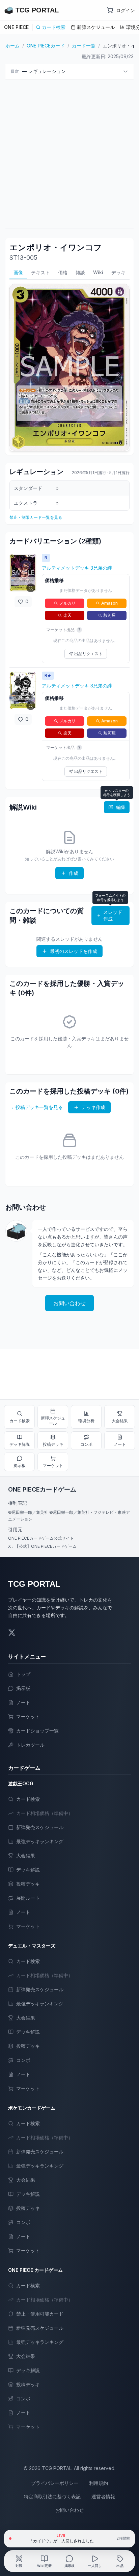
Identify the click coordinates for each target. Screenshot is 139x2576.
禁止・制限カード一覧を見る (36, 517)
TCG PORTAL (34, 1584)
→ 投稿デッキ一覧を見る (36, 1107)
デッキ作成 (93, 1107)
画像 (18, 272)
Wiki (98, 272)
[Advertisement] (69, 154)
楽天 (67, 615)
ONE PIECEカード (46, 46)
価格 (63, 272)
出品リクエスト (88, 654)
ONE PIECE (16, 27)
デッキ (118, 272)
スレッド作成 (113, 915)
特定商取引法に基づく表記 (52, 2496)
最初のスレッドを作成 (74, 951)
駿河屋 (110, 615)
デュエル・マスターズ (32, 1946)
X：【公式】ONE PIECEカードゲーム (42, 1546)
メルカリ (67, 603)
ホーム (12, 46)
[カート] (110, 10)
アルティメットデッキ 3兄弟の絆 (77, 568)
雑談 (80, 272)
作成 (74, 873)
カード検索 (54, 27)
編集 (121, 807)
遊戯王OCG (21, 1783)
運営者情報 (103, 2496)
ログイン (126, 10)
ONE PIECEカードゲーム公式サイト (41, 1538)
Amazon (109, 603)
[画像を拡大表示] (23, 573)
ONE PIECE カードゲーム (35, 2270)
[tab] (19, 2561)
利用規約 (99, 2483)
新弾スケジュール (96, 27)
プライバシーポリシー (55, 2483)
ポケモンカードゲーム (32, 2108)
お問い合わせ (69, 1303)
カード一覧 (84, 46)
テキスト (40, 272)
